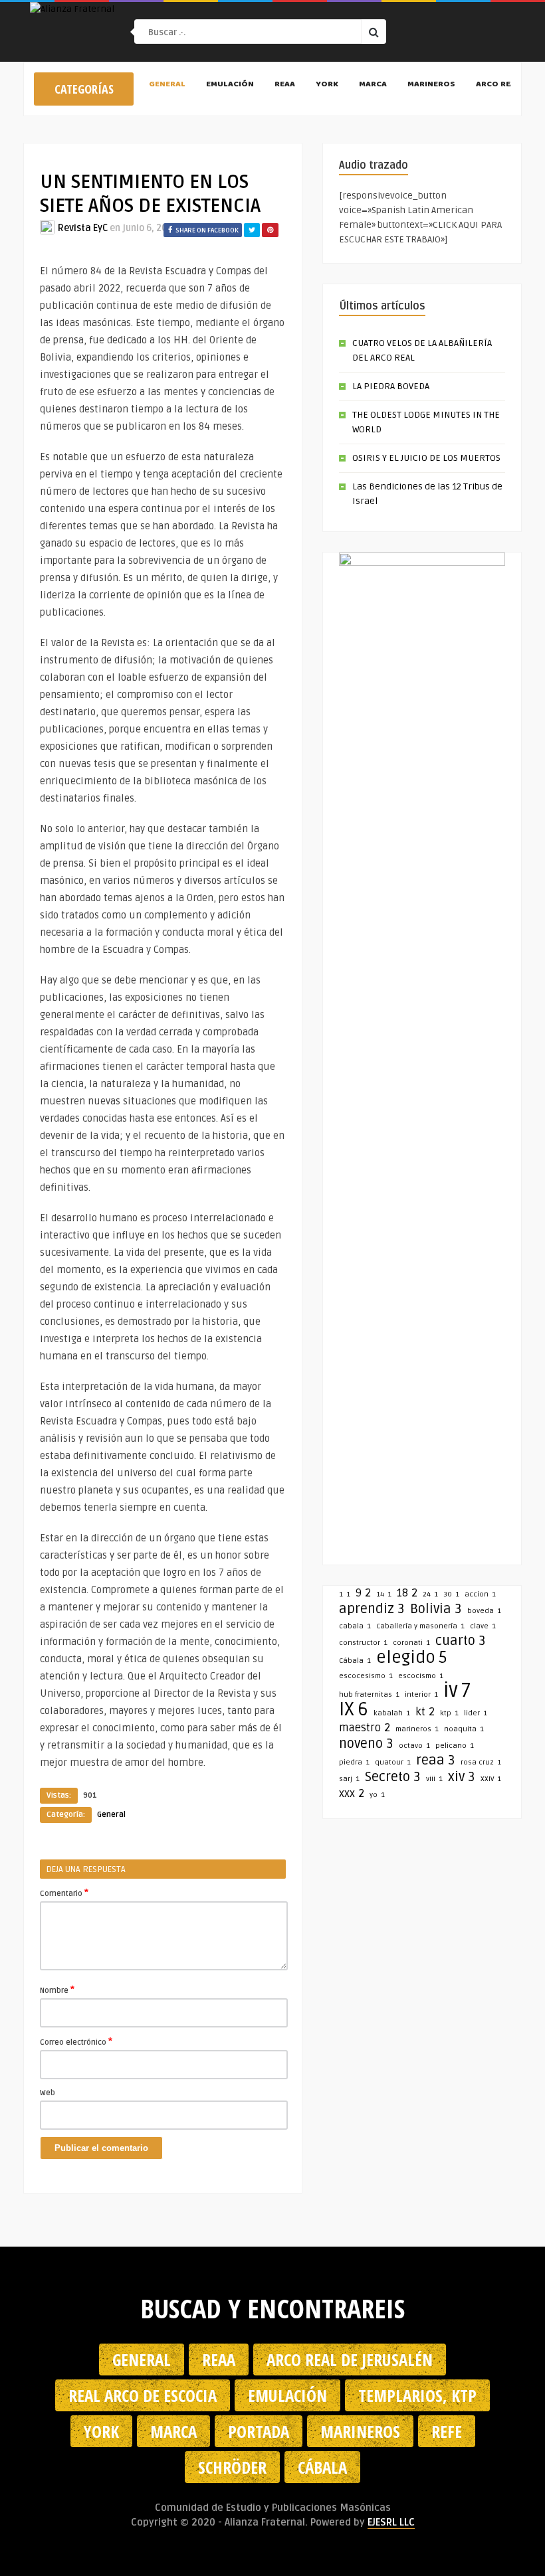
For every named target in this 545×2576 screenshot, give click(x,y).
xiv (462, 1777)
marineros (417, 1729)
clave (483, 1626)
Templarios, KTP (417, 2395)
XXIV (491, 1779)
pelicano (455, 1746)
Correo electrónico (76, 2041)
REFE (447, 2431)
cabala (355, 1626)
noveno (366, 1744)
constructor (363, 1643)
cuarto (461, 1641)
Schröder (232, 2467)
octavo (414, 1746)
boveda (484, 1611)
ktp (449, 1713)
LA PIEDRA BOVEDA (391, 386)
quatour (393, 1762)
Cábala (355, 1661)
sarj (349, 1779)
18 (407, 1593)
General (167, 85)
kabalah (392, 1713)
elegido (412, 1658)
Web (48, 2093)
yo (377, 1795)
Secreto (393, 1777)
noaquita (464, 1729)
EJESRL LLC (391, 2522)
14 (384, 1594)
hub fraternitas (369, 1694)
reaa (436, 1760)
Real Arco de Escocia (143, 2395)
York (327, 85)
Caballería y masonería (420, 1626)
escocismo (421, 1676)
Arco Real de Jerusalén (350, 2360)
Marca (373, 85)
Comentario (64, 1893)
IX (354, 1709)
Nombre (57, 1990)
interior (421, 1694)
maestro (365, 1728)
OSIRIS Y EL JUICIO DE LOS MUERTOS (426, 458)
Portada (259, 2431)
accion (480, 1594)
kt (425, 1712)
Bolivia (436, 1609)
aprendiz (372, 1609)
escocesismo (366, 1676)
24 (430, 1594)
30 (451, 1594)
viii (434, 1779)
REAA (285, 85)
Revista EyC (83, 228)
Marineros (431, 85)
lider (476, 1713)
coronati (411, 1643)
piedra (354, 1762)
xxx (352, 1794)
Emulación (230, 85)
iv (457, 1691)
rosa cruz (481, 1762)
